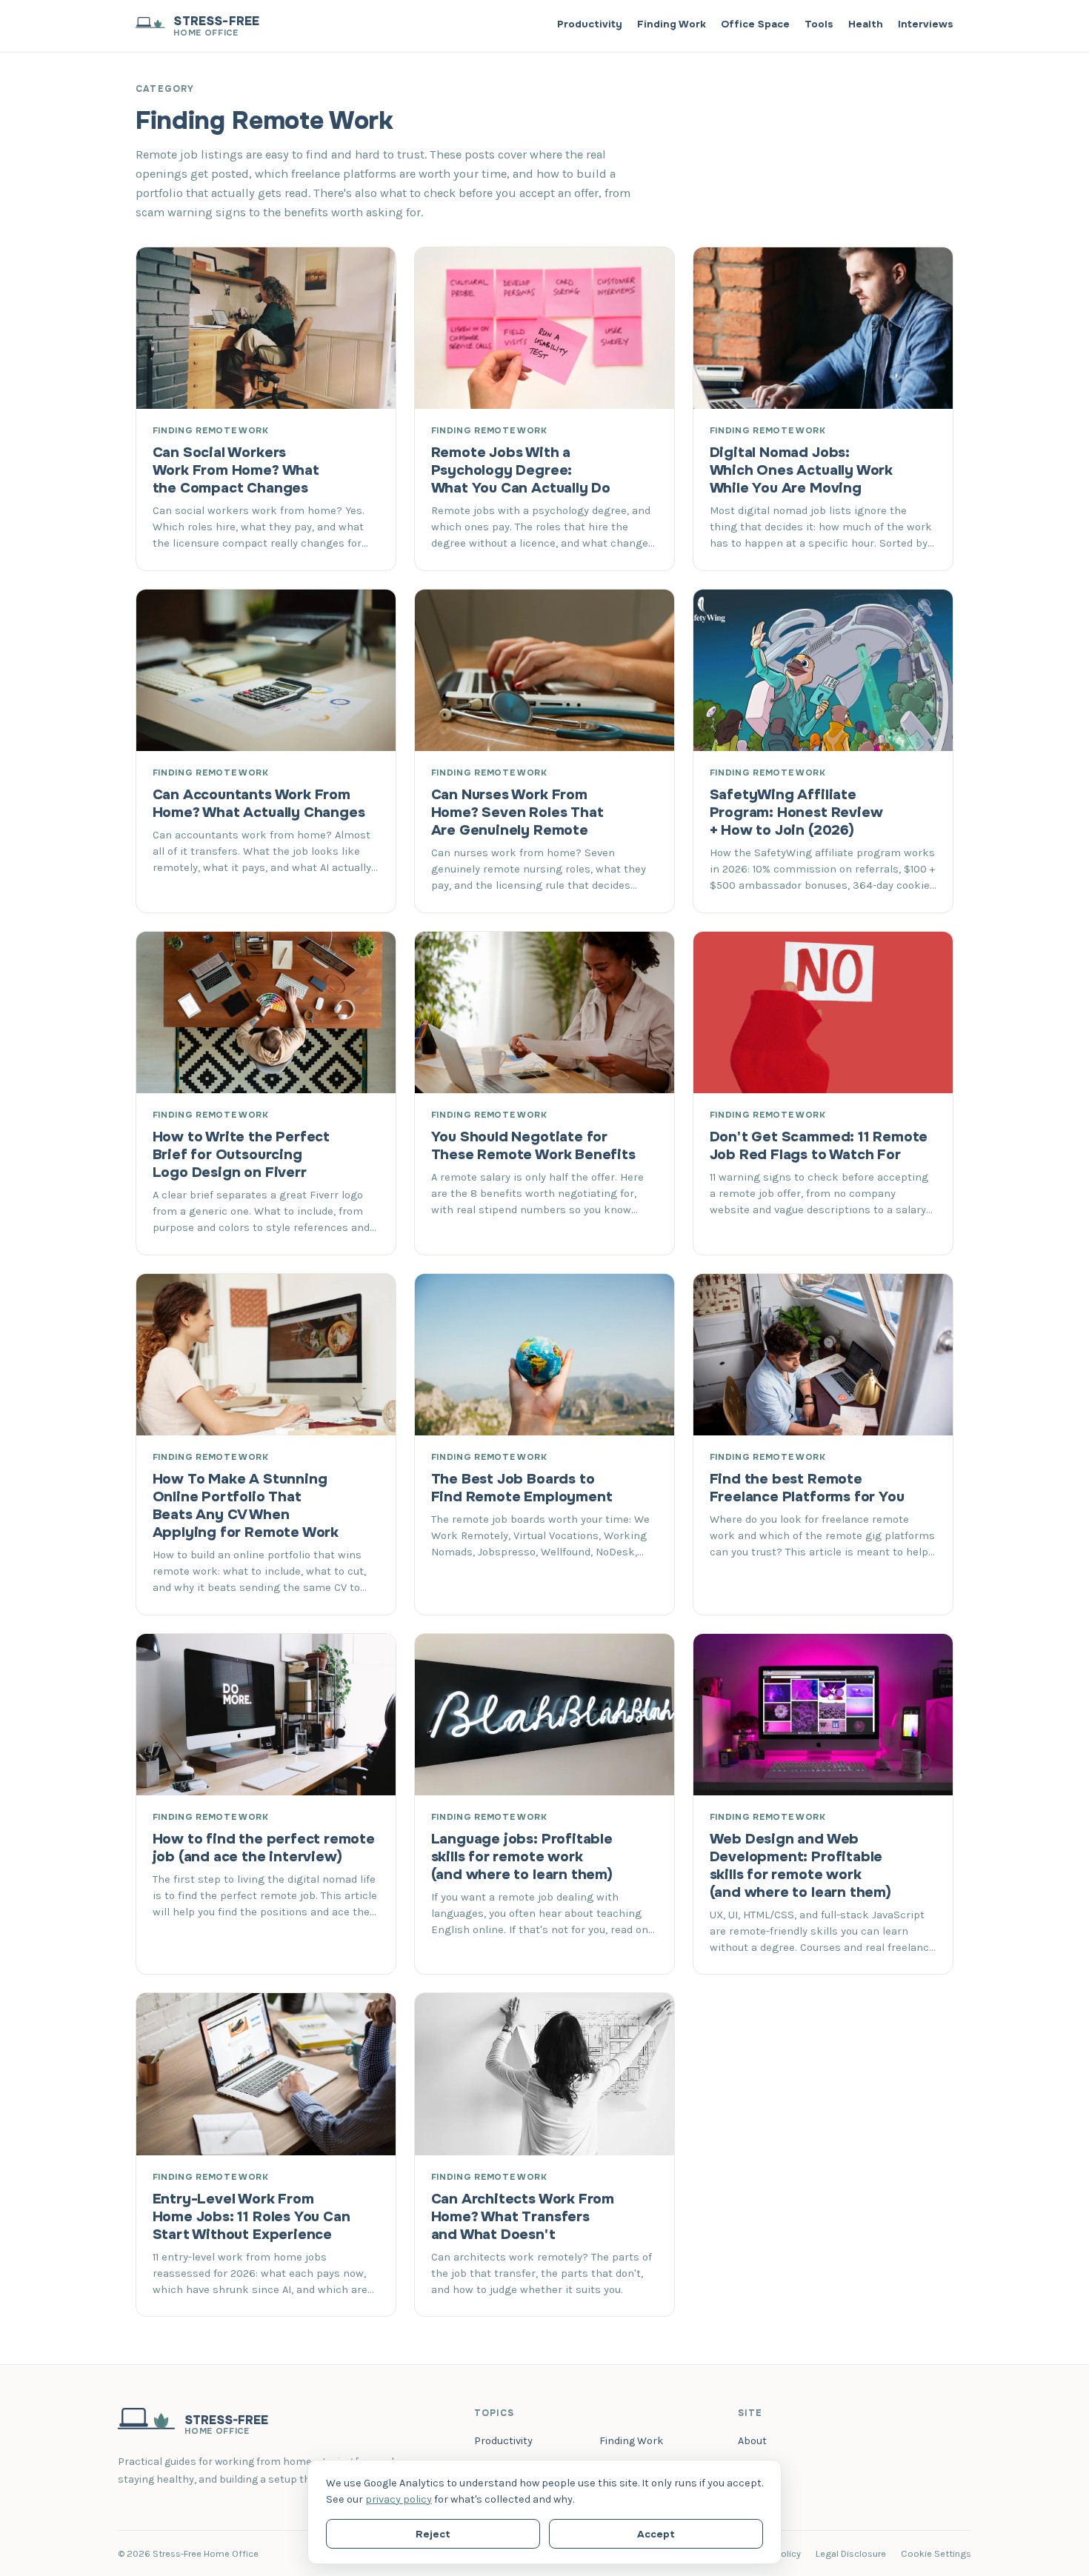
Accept (656, 2534)
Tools (819, 24)
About (752, 2441)
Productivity (590, 24)
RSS (748, 2491)
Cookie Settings (936, 2553)
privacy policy (399, 2499)
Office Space (755, 24)
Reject (433, 2534)
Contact (758, 2466)
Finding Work (672, 24)
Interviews (926, 24)
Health (866, 24)
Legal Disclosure (851, 2553)
